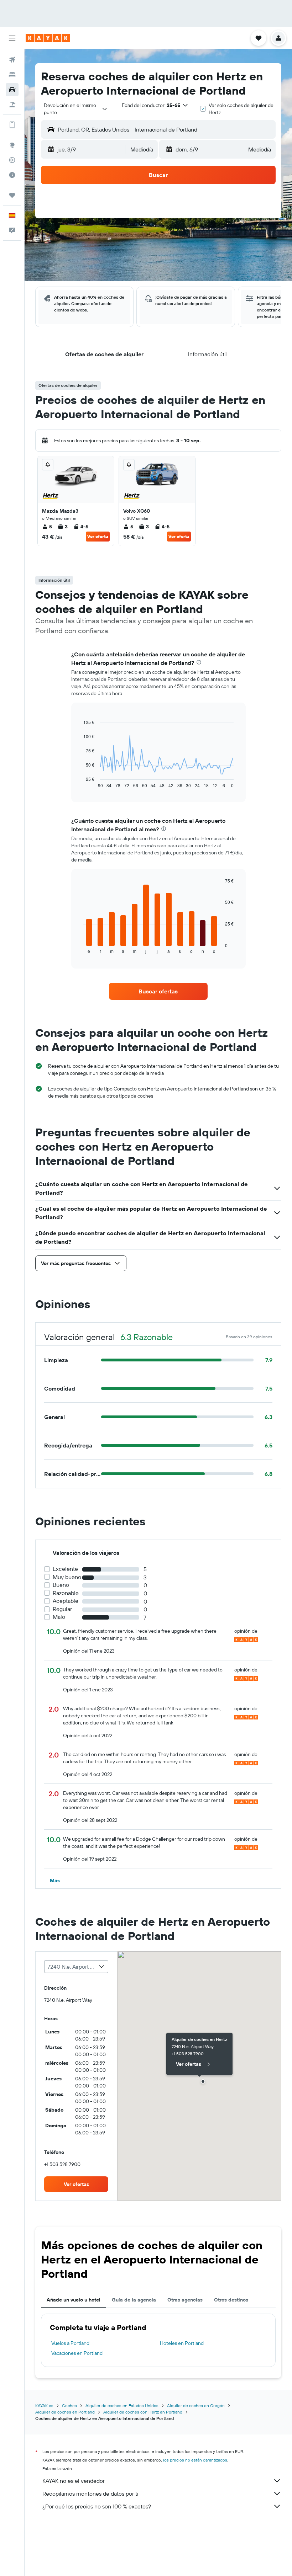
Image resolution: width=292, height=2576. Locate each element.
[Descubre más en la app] (12, 125)
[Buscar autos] (12, 90)
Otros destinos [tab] (231, 2300)
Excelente (65, 1569)
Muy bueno (67, 1577)
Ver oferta (98, 536)
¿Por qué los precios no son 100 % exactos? (97, 2506)
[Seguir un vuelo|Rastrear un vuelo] (12, 160)
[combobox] (76, 109)
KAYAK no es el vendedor (74, 2481)
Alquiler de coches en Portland (65, 2412)
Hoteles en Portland (182, 2343)
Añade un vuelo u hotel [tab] (74, 2300)
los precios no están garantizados (195, 2460)
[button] (12, 38)
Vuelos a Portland (70, 2343)
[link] (158, 991)
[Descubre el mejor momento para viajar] (12, 175)
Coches (69, 2406)
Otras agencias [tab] (185, 2300)
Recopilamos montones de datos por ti (90, 2494)
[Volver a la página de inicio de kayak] (48, 38)
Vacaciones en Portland (77, 2353)
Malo (59, 1617)
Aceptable (66, 1601)
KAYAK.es (44, 2406)
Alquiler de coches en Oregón (196, 2406)
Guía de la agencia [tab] (134, 2300)
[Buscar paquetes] (12, 105)
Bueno (61, 1585)
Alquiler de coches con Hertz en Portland (143, 2412)
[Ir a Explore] (12, 145)
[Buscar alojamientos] (12, 75)
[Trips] (12, 195)
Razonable (66, 1593)
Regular (62, 1609)
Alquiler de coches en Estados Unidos (122, 2406)
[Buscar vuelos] (12, 60)
